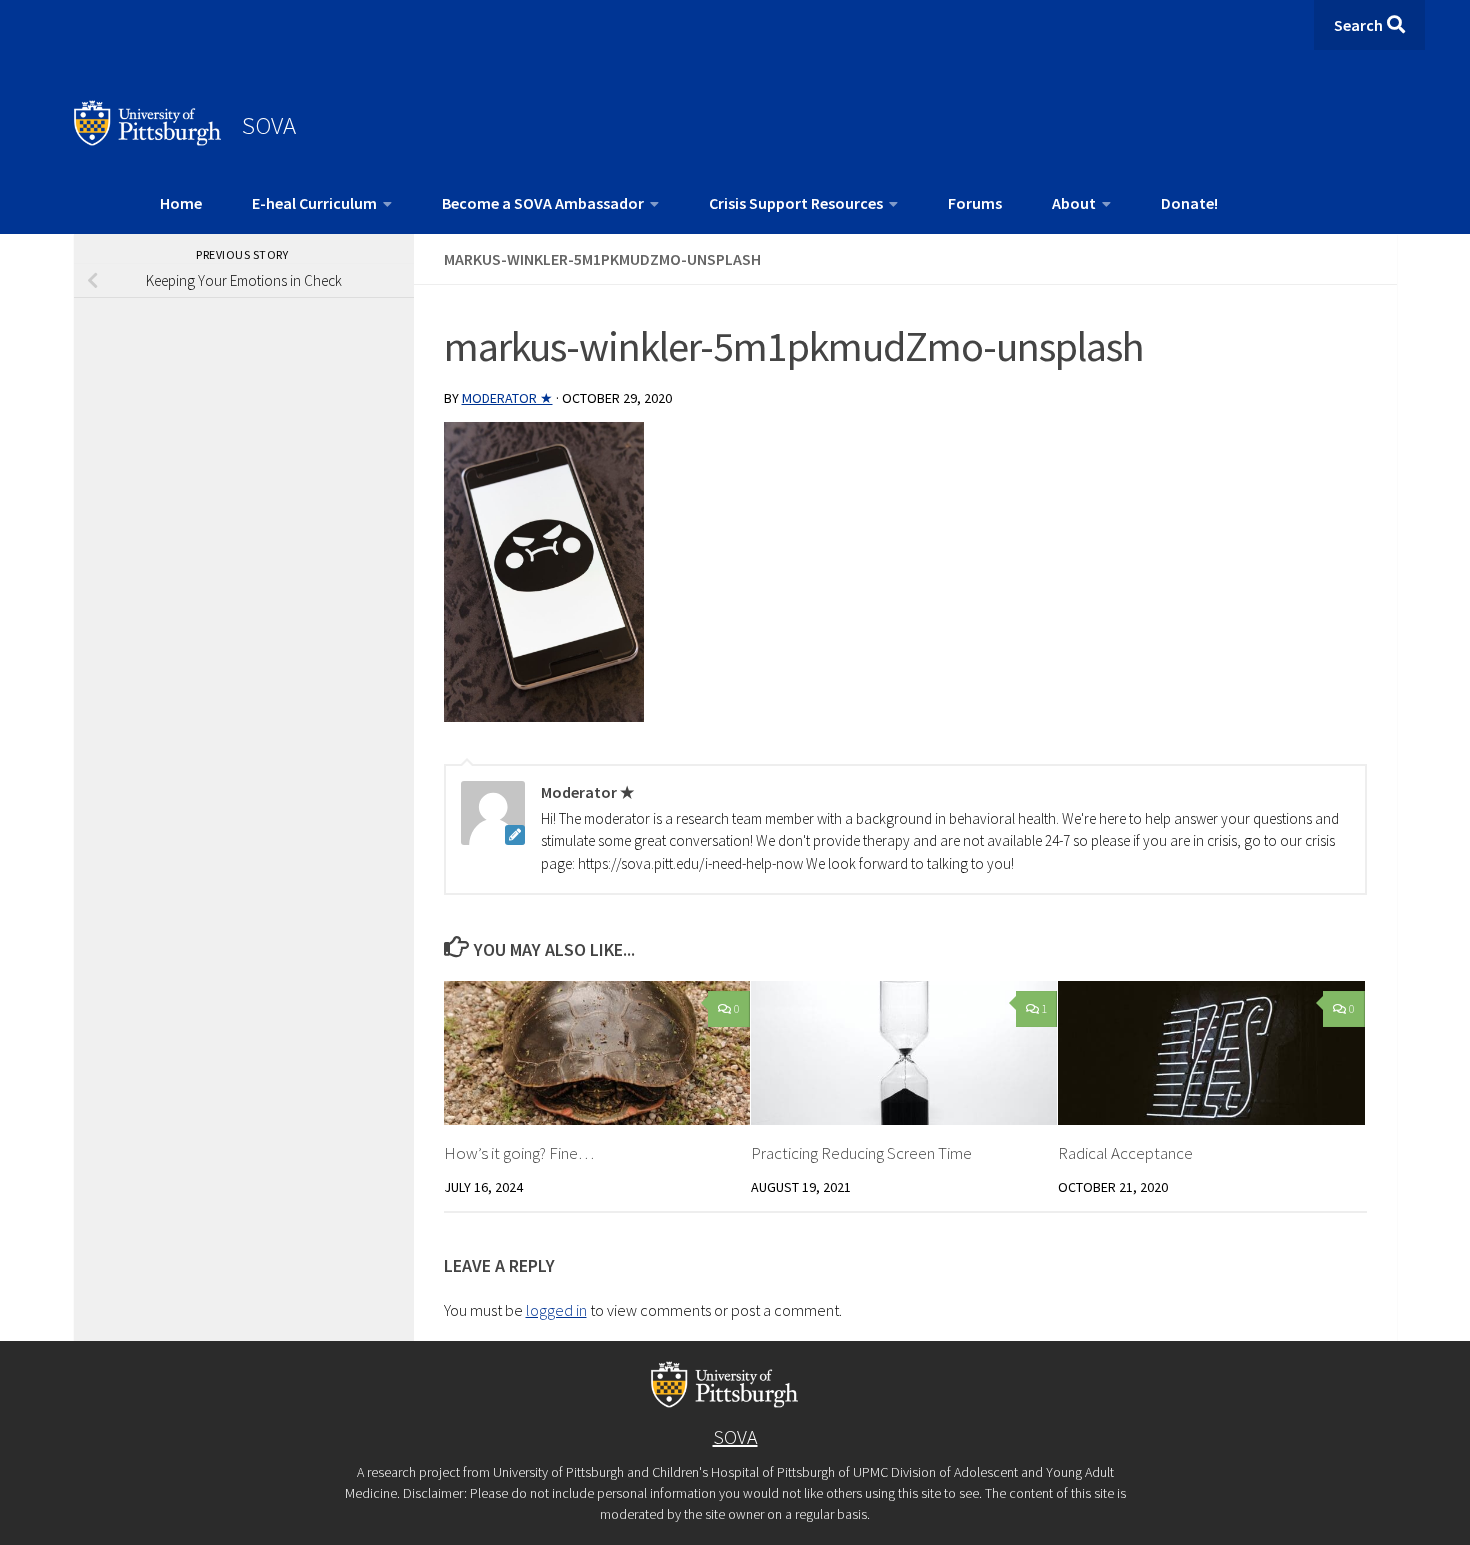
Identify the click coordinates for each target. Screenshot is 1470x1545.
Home (181, 203)
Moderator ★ (507, 398)
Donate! (1189, 203)
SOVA (269, 125)
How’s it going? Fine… (519, 1153)
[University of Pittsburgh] (148, 140)
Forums (975, 203)
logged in (556, 1310)
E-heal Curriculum (314, 203)
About (1074, 203)
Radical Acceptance (1125, 1153)
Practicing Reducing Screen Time (861, 1153)
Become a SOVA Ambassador (543, 203)
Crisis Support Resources (796, 203)
